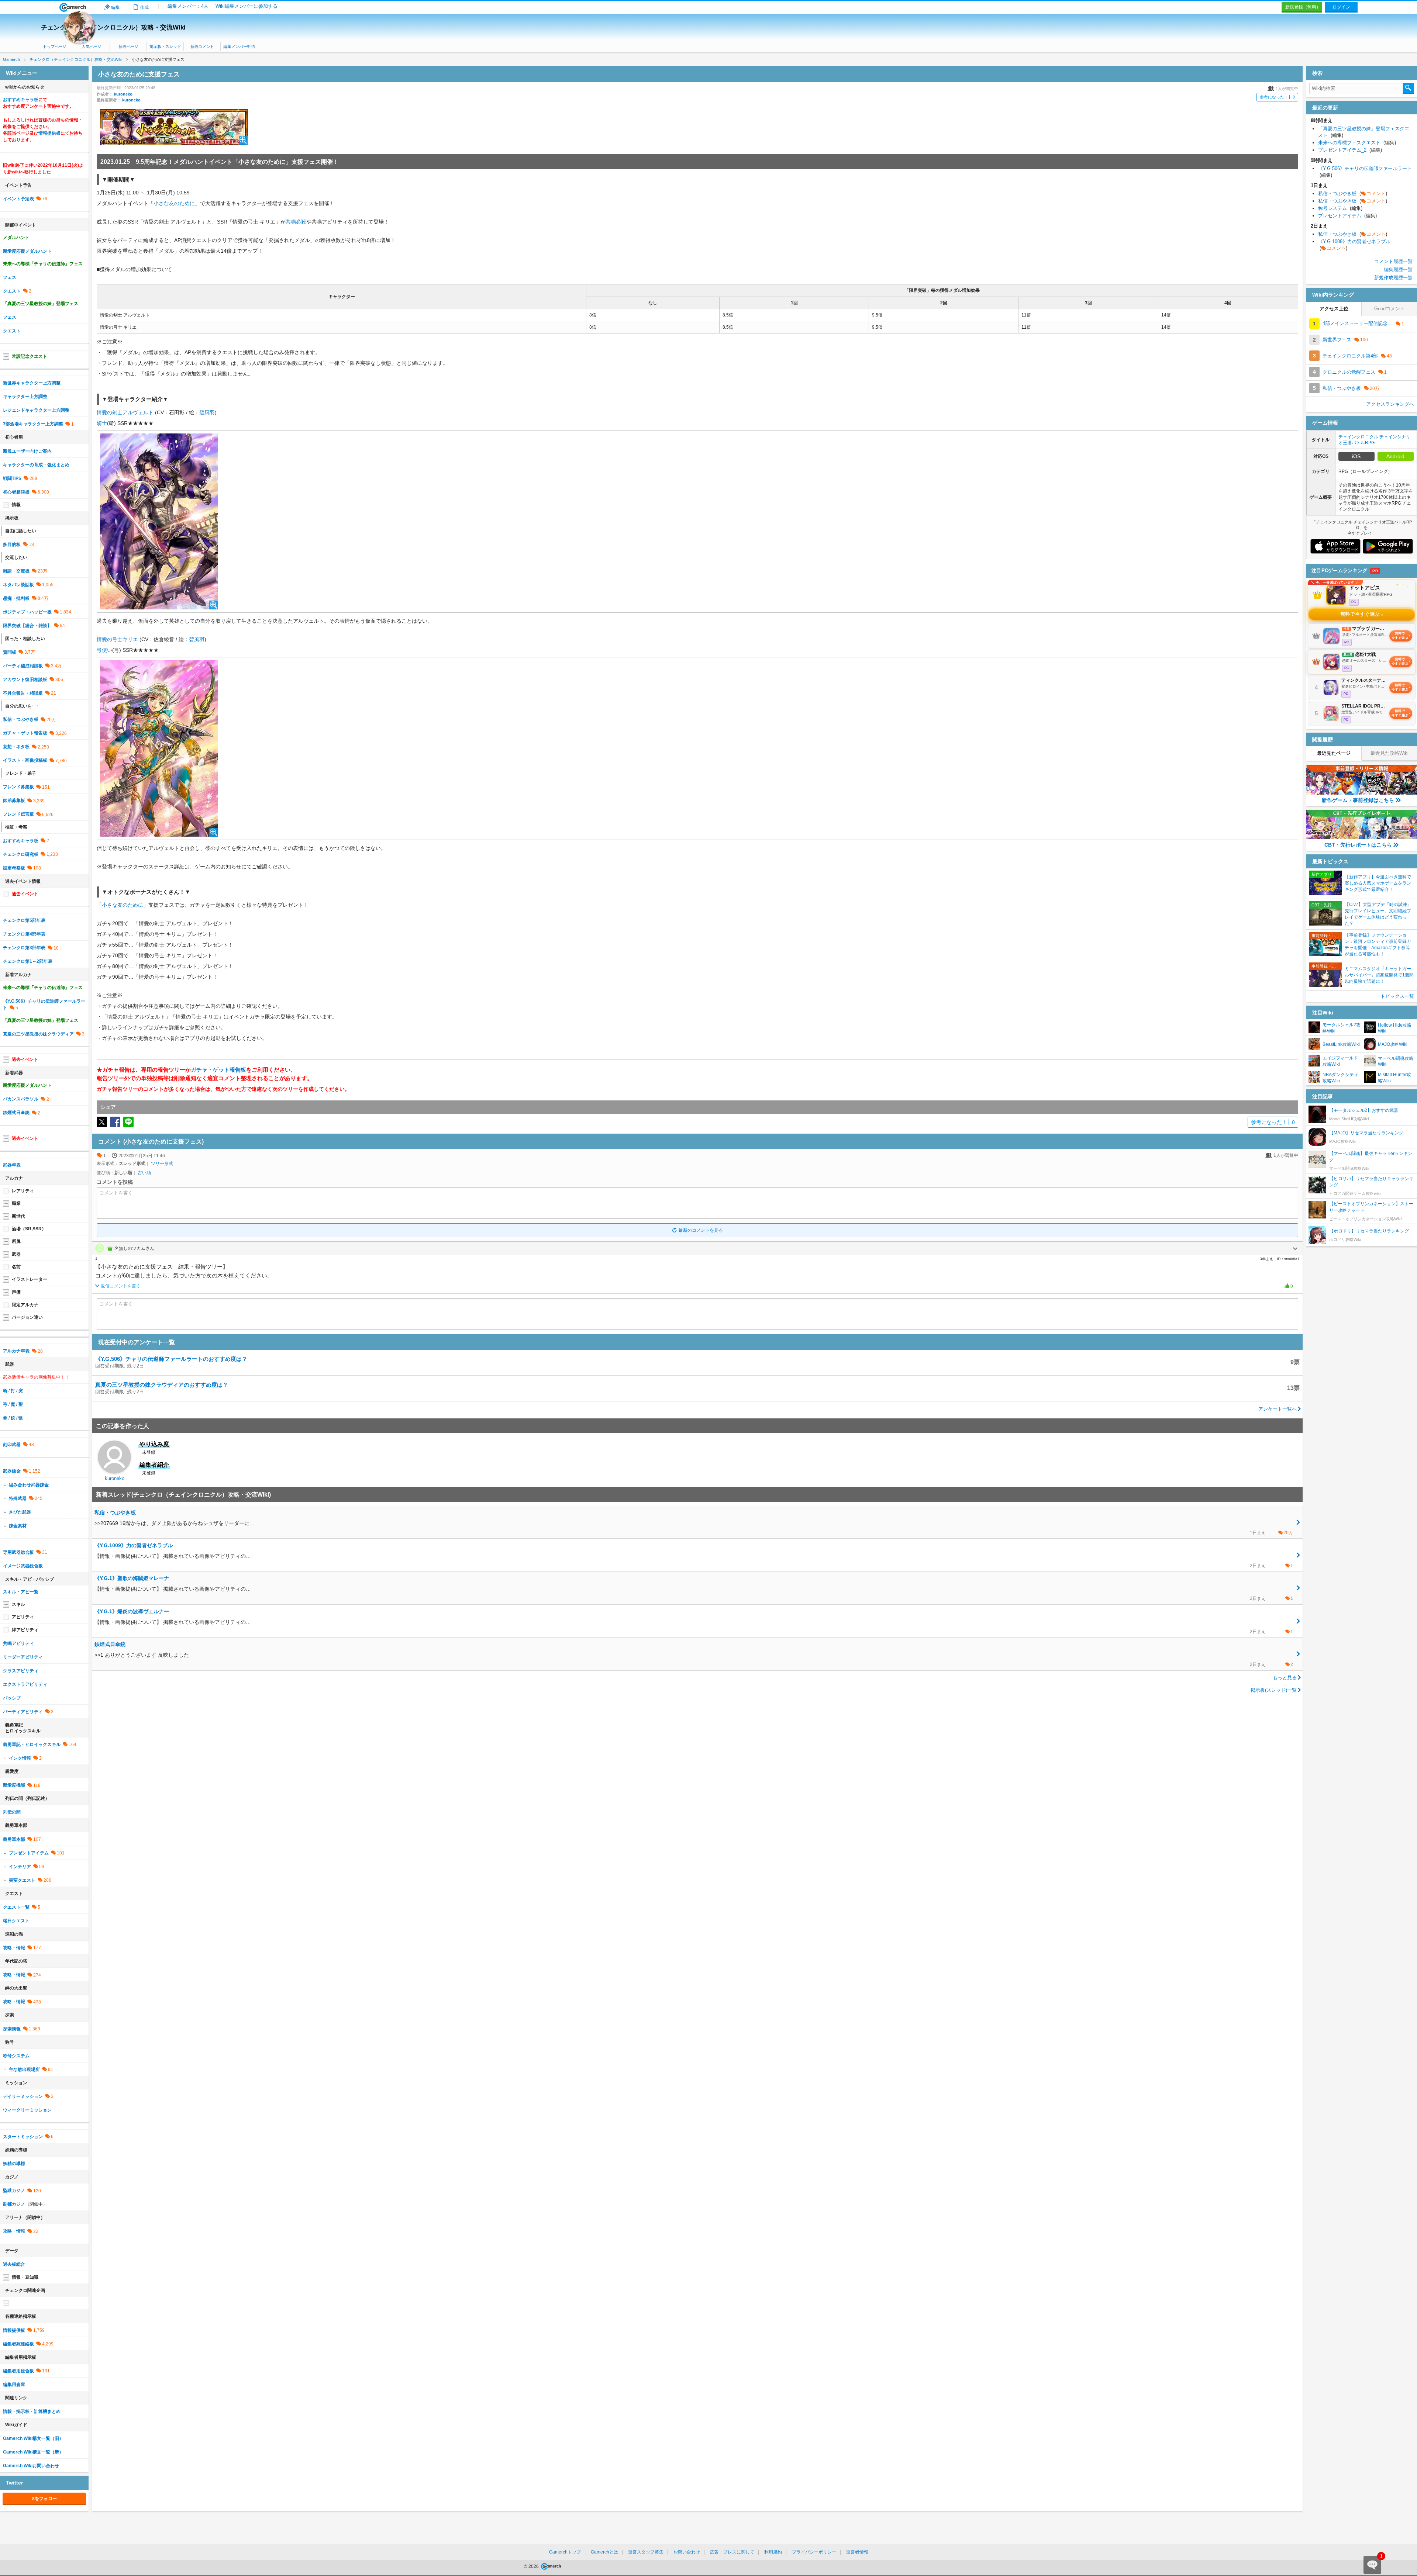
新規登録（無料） (1303, 7)
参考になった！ (1277, 97)
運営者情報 (857, 2552)
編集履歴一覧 (1398, 269)
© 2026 (532, 2566)
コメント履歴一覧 (1393, 261)
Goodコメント (1390, 309)
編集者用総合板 (18, 2371)
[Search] (1409, 89)
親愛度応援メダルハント (27, 251)
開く (1295, 1249)
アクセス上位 (1334, 309)
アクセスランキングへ (1390, 404)
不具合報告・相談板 (23, 693)
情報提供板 (49, 133)
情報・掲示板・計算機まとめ (32, 2411)
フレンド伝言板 (18, 814)
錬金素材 (18, 1526)
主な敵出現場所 (24, 2070)
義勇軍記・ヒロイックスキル (32, 1745)
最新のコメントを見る (701, 1230)
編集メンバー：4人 (188, 6)
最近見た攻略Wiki (1390, 753)
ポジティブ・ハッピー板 (27, 612)
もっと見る (1285, 1678)
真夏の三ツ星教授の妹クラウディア (38, 1034)
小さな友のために (174, 203)
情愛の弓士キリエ (117, 639)
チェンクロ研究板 (21, 854)
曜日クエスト (16, 1921)
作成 (144, 7)
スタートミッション (23, 2137)
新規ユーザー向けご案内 (27, 451)
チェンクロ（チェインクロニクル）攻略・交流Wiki (113, 27)
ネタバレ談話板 (18, 585)
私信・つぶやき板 (21, 719)
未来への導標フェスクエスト (1357, 143)
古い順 (144, 1173)
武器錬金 (12, 1471)
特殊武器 (18, 1498)
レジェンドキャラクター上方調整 (36, 410)
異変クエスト (22, 1880)
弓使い (104, 650)
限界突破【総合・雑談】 (27, 626)
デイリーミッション (23, 2096)
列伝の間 (12, 1812)
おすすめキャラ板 (21, 100)
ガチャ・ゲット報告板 (218, 1070)
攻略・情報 (14, 1948)
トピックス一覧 (1397, 996)
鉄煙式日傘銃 (16, 1113)
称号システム (16, 2056)
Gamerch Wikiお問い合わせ (31, 2466)
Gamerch (73, 7)
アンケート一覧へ (1278, 1409)
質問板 (10, 652)
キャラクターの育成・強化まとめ (36, 465)
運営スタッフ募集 (646, 2552)
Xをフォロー (44, 2499)
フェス (10, 277)
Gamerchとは (604, 2552)
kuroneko (123, 94)
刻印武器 (12, 1445)
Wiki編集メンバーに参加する (246, 6)
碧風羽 (207, 412)
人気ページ (91, 46)
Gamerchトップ (565, 2552)
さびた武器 (20, 1512)
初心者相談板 (16, 492)
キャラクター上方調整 (25, 397)
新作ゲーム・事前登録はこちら (1358, 800)
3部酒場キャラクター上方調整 (33, 424)
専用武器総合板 (18, 1552)
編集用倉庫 (14, 2385)
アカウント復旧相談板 (25, 680)
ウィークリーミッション (27, 2110)
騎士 (102, 423)
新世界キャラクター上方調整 (32, 383)
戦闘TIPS (12, 478)
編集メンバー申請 (239, 46)
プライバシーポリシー (814, 2552)
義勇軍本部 (14, 1839)
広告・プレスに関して (732, 2552)
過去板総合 (14, 2264)
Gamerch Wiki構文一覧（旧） (33, 2438)
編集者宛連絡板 (18, 2344)
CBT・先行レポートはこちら (1358, 845)
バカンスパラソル (21, 1099)
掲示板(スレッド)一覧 (1274, 1690)
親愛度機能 (14, 1785)
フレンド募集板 (18, 787)
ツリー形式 (162, 1163)
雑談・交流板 (16, 571)
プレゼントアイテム (29, 1853)
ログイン (1341, 7)
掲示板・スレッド (165, 46)
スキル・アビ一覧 (21, 1592)
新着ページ (128, 46)
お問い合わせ (687, 2552)
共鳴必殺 (296, 222)
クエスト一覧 (16, 1907)
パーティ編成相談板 (23, 666)
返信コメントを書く (121, 1286)
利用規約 (773, 2552)
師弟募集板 (14, 801)
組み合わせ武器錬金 (29, 1485)
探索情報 (12, 2029)
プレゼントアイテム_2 (1350, 150)
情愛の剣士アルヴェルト (125, 412)
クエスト (12, 291)
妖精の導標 (14, 2164)
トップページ (55, 46)
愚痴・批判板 (16, 598)
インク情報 (20, 1758)
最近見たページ (1334, 753)
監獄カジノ (14, 2191)
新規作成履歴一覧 (1393, 278)
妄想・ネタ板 (16, 747)
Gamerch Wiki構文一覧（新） (33, 2452)
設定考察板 (14, 868)
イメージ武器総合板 (23, 1566)
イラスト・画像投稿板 (25, 760)
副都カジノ (14, 2204)
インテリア (20, 1867)
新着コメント (202, 46)
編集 (116, 7)
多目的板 (12, 544)
